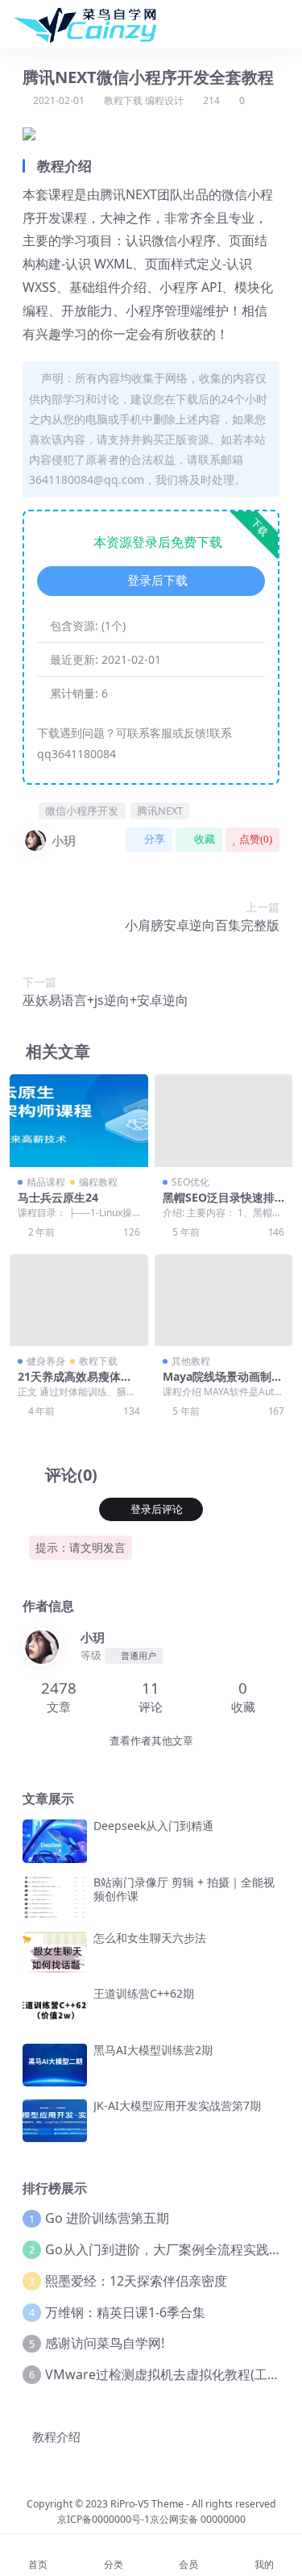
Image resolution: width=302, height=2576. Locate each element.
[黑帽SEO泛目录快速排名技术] (224, 1120)
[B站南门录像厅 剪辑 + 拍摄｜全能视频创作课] (55, 1897)
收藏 (205, 839)
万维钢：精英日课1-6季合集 (125, 2312)
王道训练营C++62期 (144, 1993)
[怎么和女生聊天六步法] (55, 1953)
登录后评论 (157, 1509)
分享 (155, 839)
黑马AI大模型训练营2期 (153, 2050)
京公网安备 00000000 (198, 2519)
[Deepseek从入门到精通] (55, 1841)
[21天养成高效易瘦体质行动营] (79, 1300)
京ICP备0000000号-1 (103, 2519)
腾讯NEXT (160, 811)
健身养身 (46, 1361)
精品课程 (46, 1182)
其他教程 (191, 1361)
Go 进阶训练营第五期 (107, 2218)
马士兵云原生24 (58, 1197)
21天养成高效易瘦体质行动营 (75, 1383)
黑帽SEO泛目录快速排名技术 (219, 1204)
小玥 (64, 840)
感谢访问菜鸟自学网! (105, 2343)
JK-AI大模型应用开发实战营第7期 (177, 2105)
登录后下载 (157, 581)
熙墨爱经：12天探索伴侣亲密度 (136, 2281)
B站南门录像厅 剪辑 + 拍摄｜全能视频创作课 (184, 1889)
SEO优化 (190, 1182)
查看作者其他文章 (151, 1741)
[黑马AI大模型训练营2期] (55, 2065)
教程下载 (123, 100)
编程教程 (98, 1182)
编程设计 (164, 100)
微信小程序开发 (82, 811)
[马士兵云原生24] (79, 1120)
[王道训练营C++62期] (55, 2009)
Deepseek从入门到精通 (153, 1826)
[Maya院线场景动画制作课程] (224, 1300)
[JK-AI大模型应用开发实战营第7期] (55, 2121)
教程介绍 (56, 2436)
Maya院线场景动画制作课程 (223, 1383)
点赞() (256, 839)
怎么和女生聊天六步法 (150, 1938)
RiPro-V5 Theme (147, 2504)
